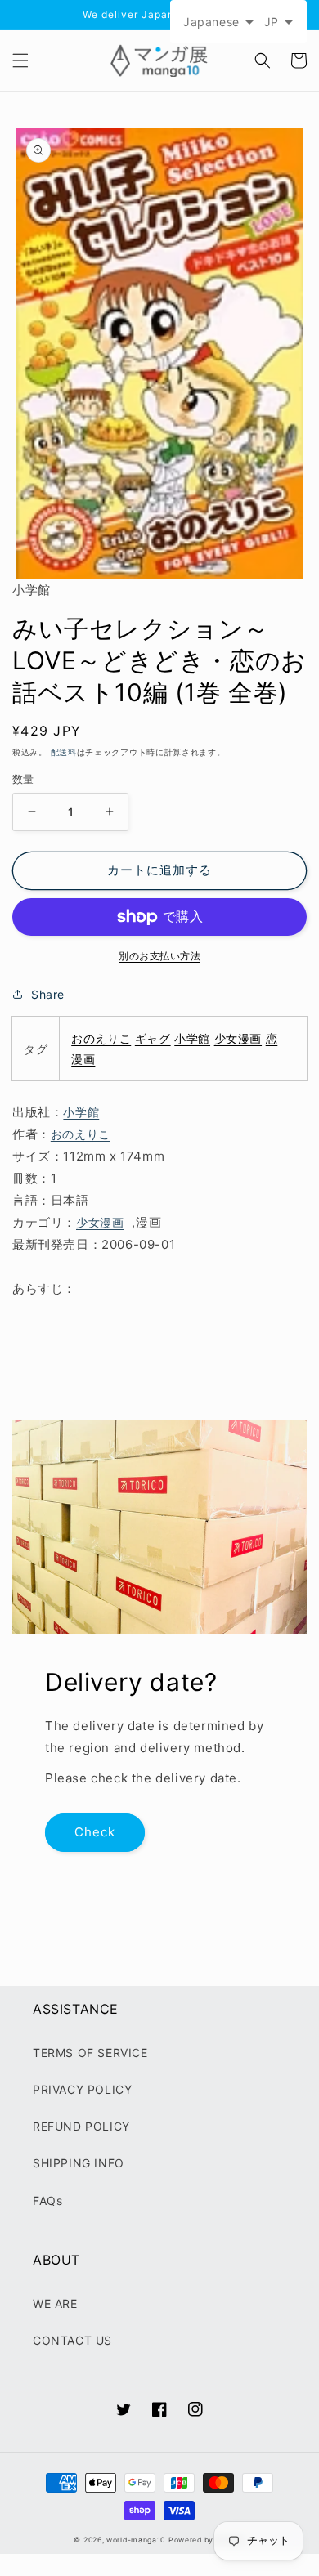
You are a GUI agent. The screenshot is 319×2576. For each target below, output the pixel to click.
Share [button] (48, 994)
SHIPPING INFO (79, 2163)
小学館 (192, 1038)
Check (95, 1832)
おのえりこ (101, 1038)
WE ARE (55, 2303)
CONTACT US (72, 2340)
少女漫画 (238, 1038)
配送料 (64, 752)
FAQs (47, 2200)
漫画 (83, 1059)
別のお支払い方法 (159, 956)
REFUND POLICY (81, 2126)
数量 (23, 779)
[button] (20, 60)
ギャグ (153, 1038)
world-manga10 (136, 2540)
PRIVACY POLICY (82, 2089)
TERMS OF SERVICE (90, 2053)
